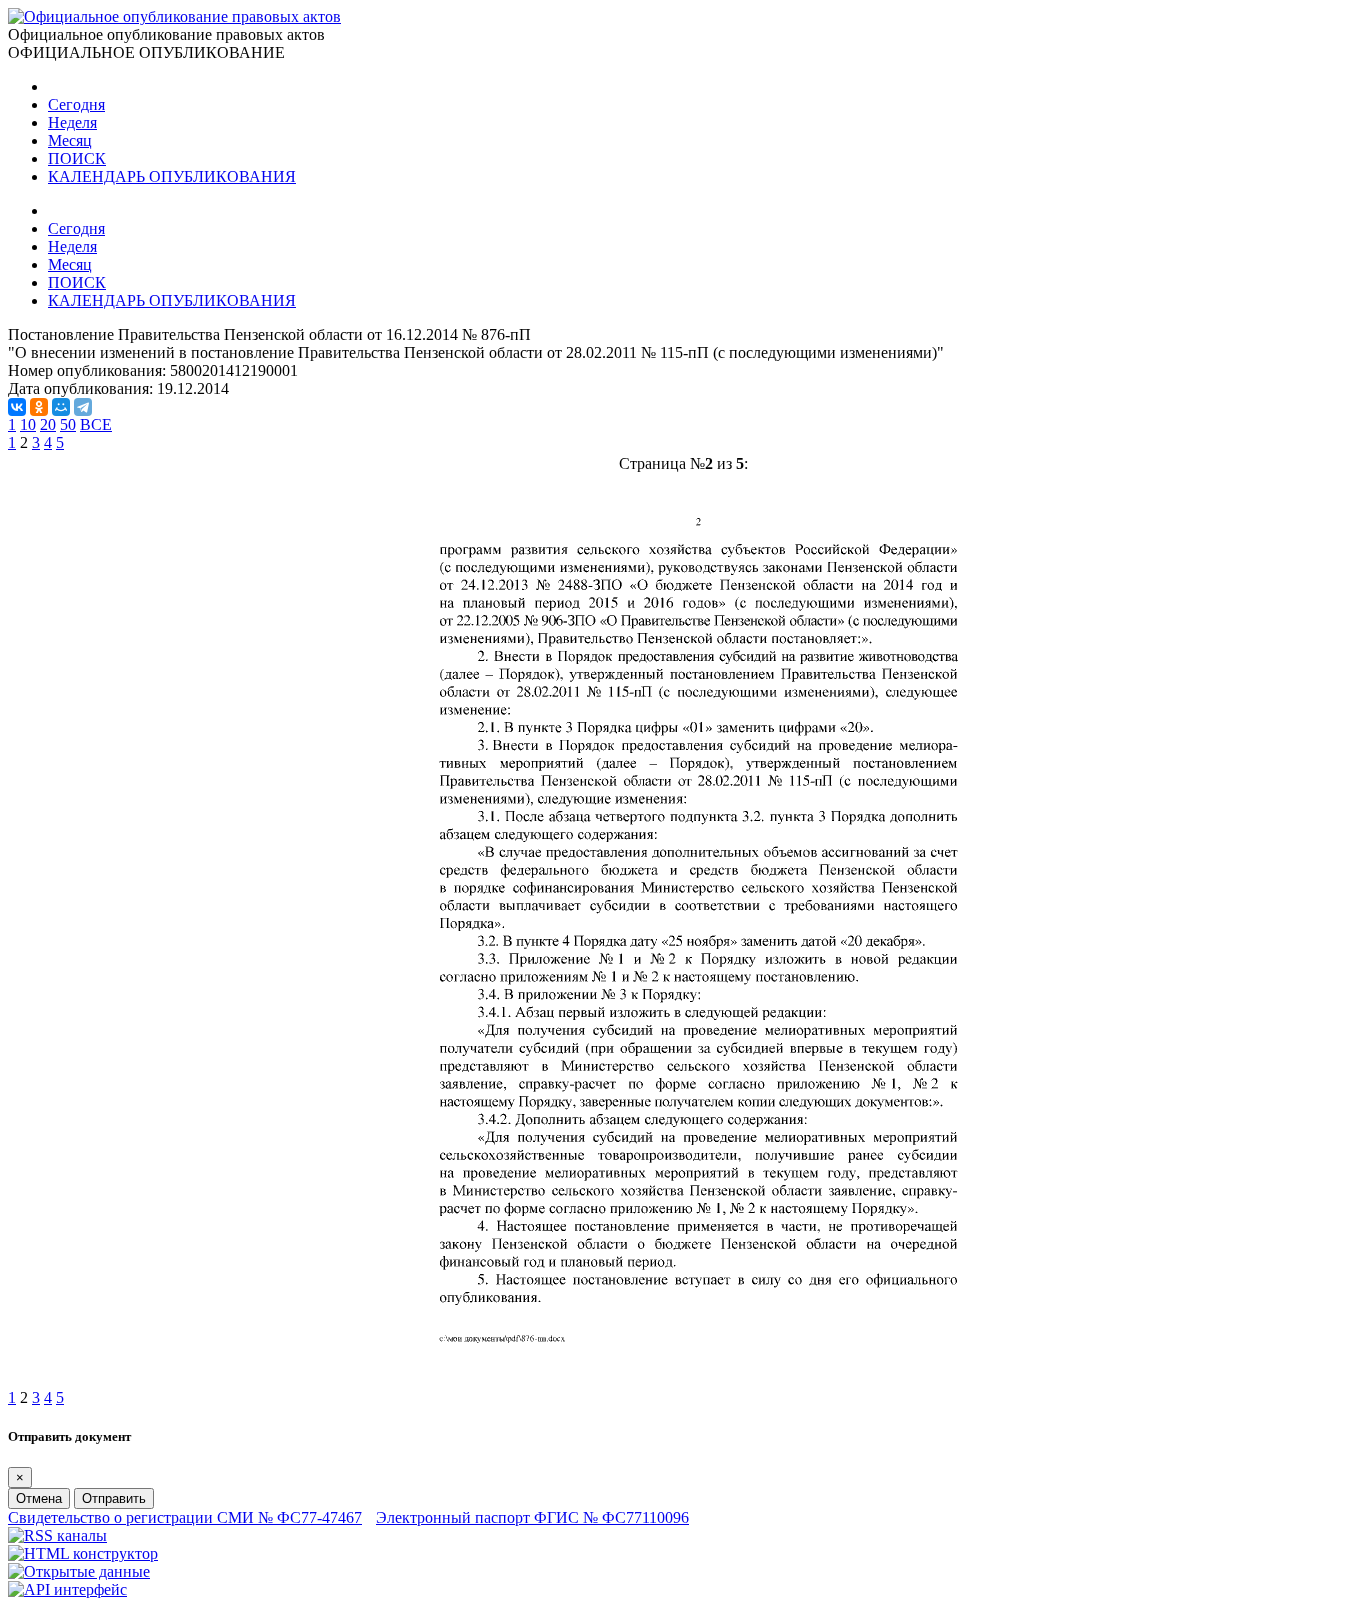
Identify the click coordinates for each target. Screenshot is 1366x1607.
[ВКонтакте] (17, 407)
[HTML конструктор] (83, 1553)
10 (28, 424)
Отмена (39, 1498)
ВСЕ (96, 424)
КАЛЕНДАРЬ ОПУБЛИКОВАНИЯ (172, 176)
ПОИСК (77, 158)
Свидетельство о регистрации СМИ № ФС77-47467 (185, 1517)
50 (68, 424)
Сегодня (76, 104)
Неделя (72, 122)
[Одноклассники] (39, 407)
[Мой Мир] (61, 407)
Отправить (114, 1498)
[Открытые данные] (79, 1571)
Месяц (70, 140)
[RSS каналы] (57, 1535)
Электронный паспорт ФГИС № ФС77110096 (532, 1517)
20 (48, 424)
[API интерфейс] (67, 1589)
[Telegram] (83, 407)
